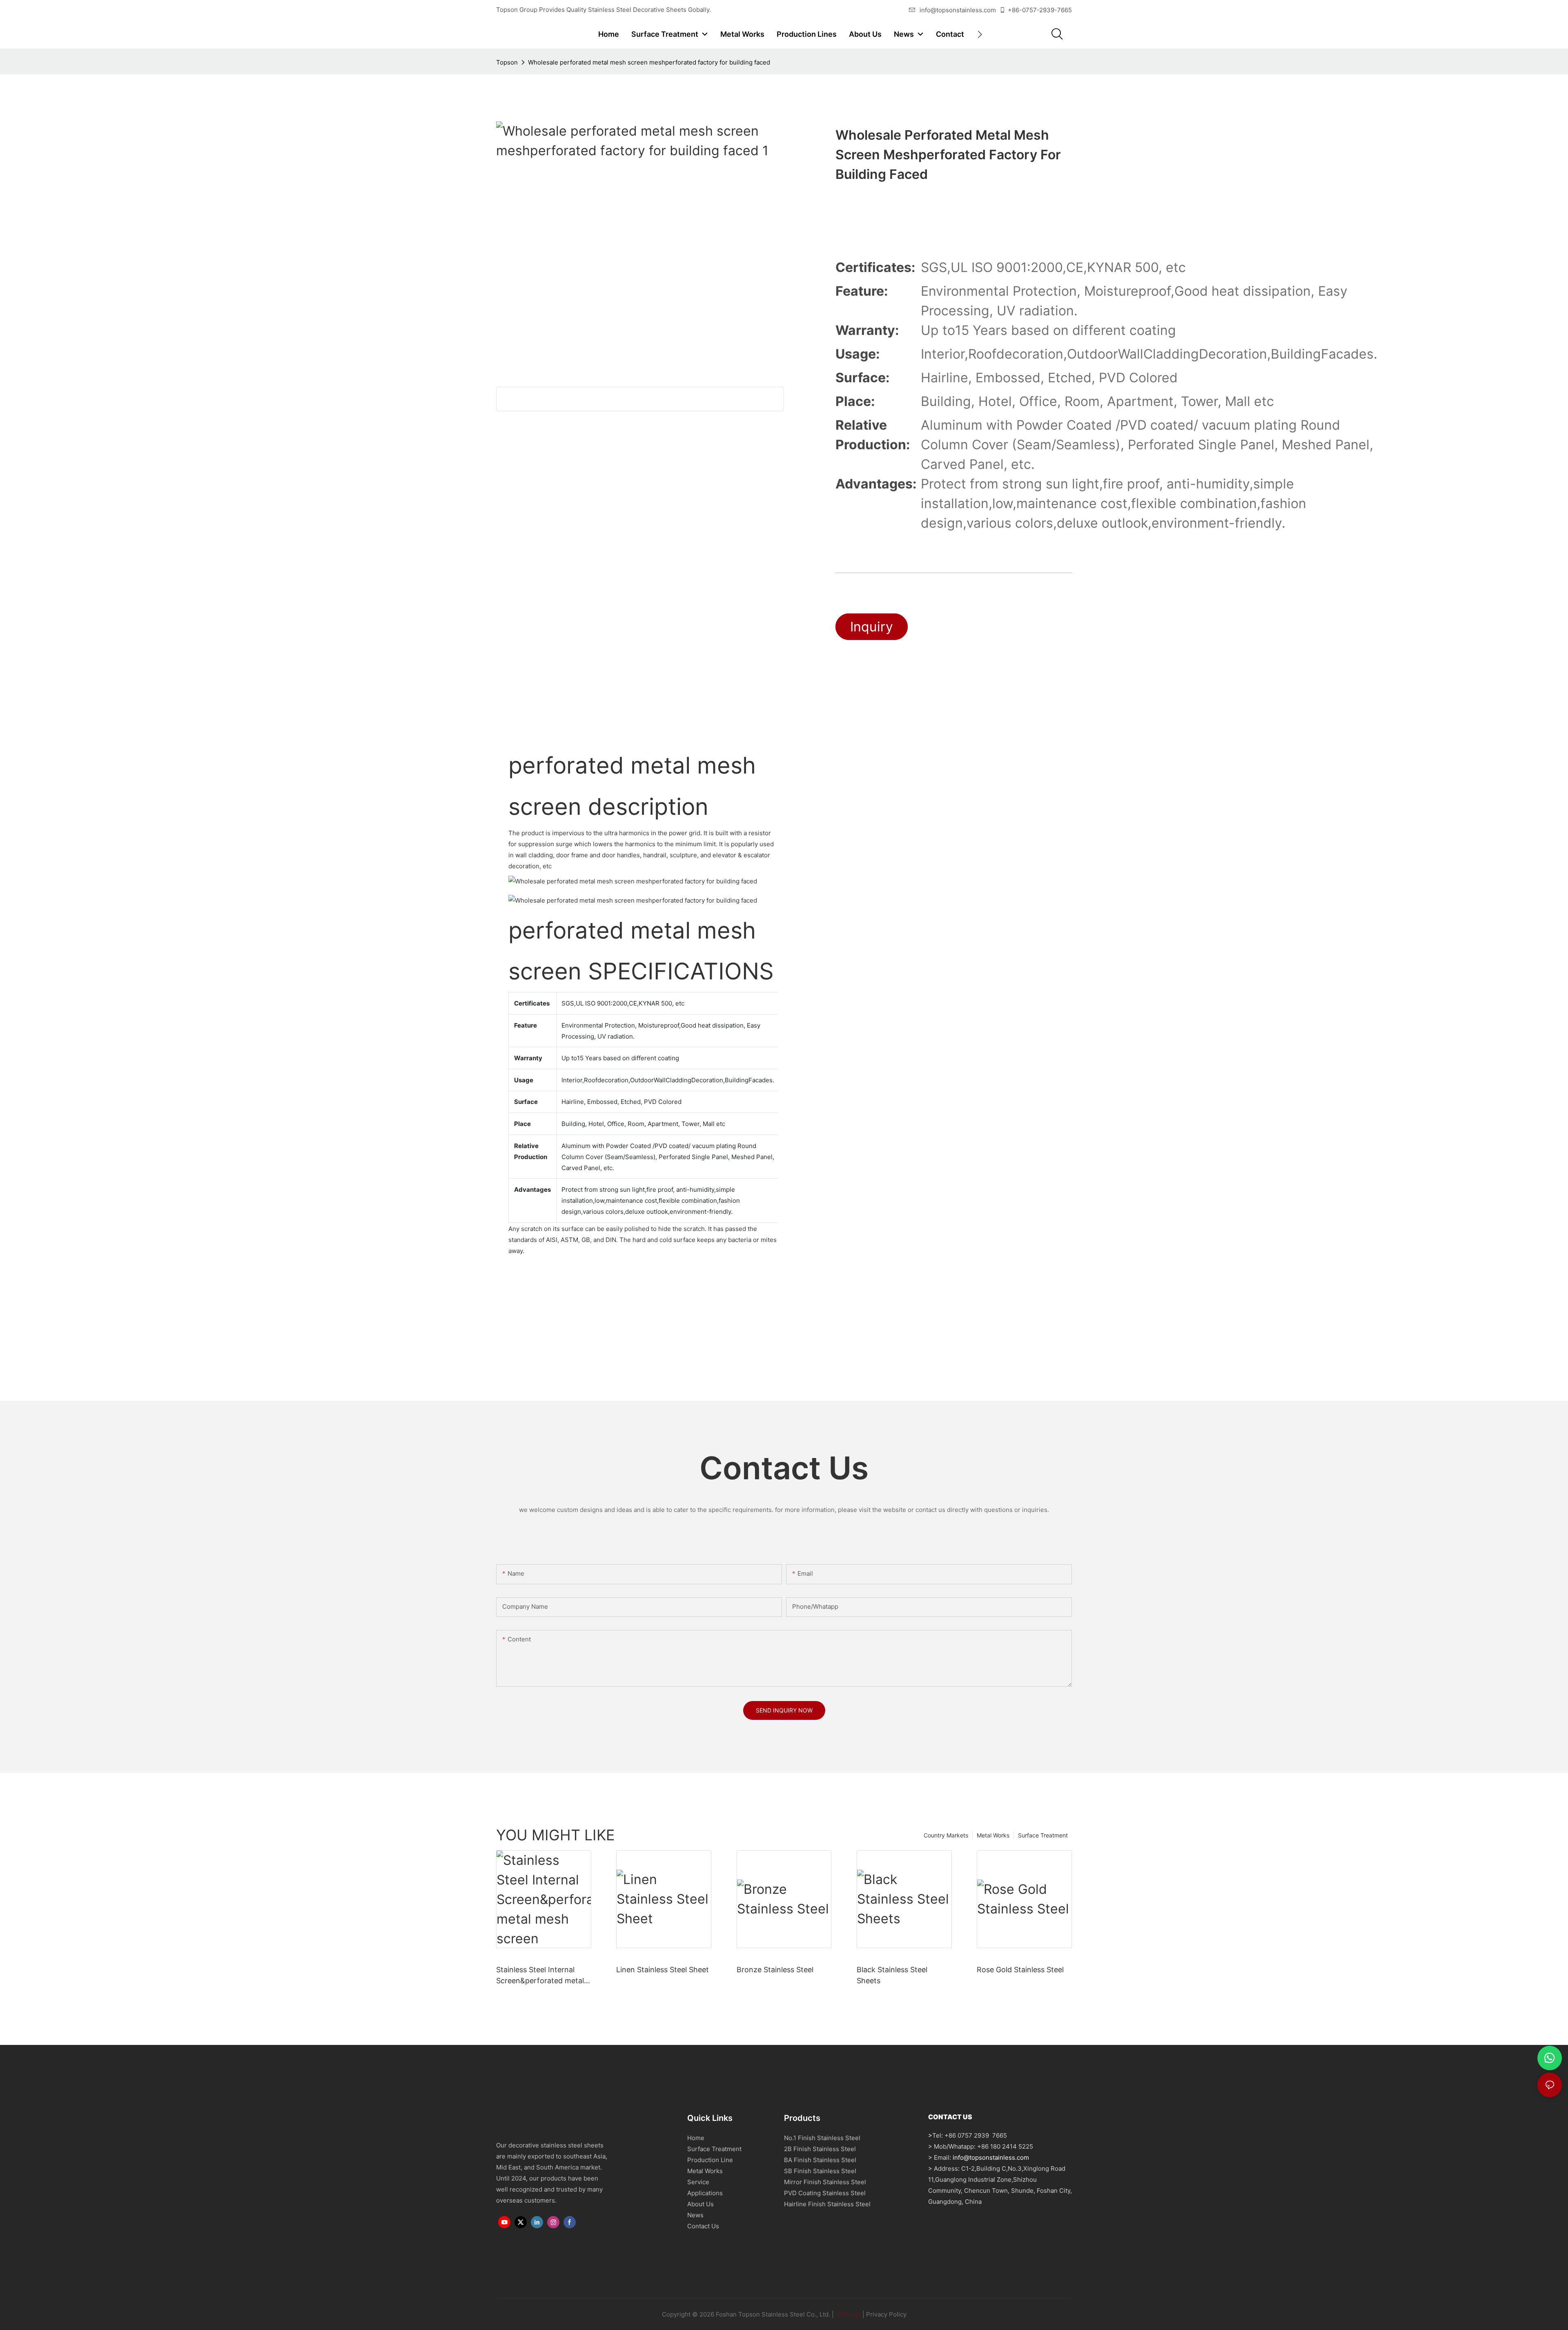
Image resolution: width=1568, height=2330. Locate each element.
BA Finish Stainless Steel (820, 2160)
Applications (705, 2193)
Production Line (710, 2160)
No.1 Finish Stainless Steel (822, 2138)
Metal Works (993, 1835)
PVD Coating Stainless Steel (825, 2193)
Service (698, 2182)
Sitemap (848, 2314)
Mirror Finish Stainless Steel (825, 2182)
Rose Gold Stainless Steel (1020, 1970)
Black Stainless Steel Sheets (892, 1975)
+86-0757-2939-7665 (1040, 10)
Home (696, 2138)
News (695, 2215)
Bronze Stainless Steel (775, 1970)
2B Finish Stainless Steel (820, 2149)
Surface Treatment (1043, 1835)
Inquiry (872, 627)
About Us (700, 2204)
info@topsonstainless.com (958, 10)
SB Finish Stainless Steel (820, 2171)
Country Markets (946, 1835)
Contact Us (703, 2226)
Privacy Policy (886, 2314)
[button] (980, 34)
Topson (507, 62)
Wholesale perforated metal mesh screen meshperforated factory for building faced (649, 62)
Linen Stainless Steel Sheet (663, 1970)
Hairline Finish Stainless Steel (827, 2204)
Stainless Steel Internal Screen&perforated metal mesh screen (540, 1976)
